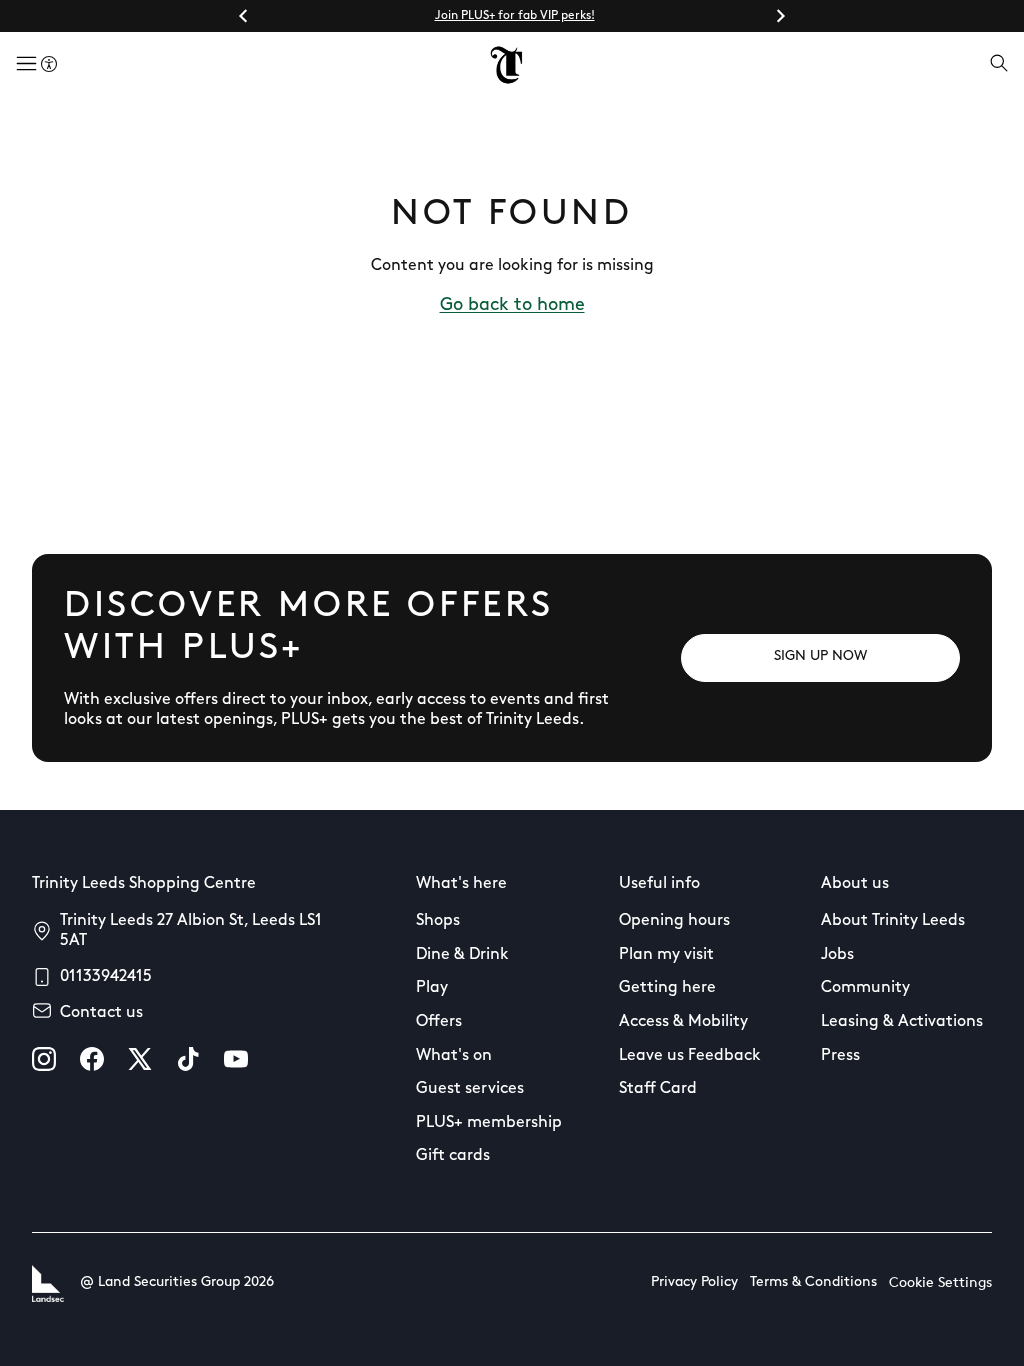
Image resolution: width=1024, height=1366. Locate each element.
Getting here (667, 988)
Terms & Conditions (813, 1282)
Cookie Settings (940, 1283)
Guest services (470, 1089)
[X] (140, 1059)
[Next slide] (780, 16)
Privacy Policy (694, 1282)
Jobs (837, 955)
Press (840, 1056)
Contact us (101, 1013)
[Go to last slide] (244, 16)
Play (432, 988)
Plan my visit (666, 955)
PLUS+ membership (489, 1123)
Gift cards (453, 1156)
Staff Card (658, 1089)
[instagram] (44, 1059)
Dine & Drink (462, 955)
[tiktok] (188, 1059)
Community (865, 988)
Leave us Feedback (690, 1056)
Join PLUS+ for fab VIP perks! (515, 16)
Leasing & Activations (902, 1022)
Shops (438, 921)
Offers (439, 1022)
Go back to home (512, 306)
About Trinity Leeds (893, 921)
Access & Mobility (683, 1022)
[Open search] (999, 65)
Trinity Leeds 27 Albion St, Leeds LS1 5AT (191, 931)
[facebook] (92, 1059)
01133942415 (106, 977)
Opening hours (674, 921)
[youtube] (236, 1059)
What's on (454, 1056)
